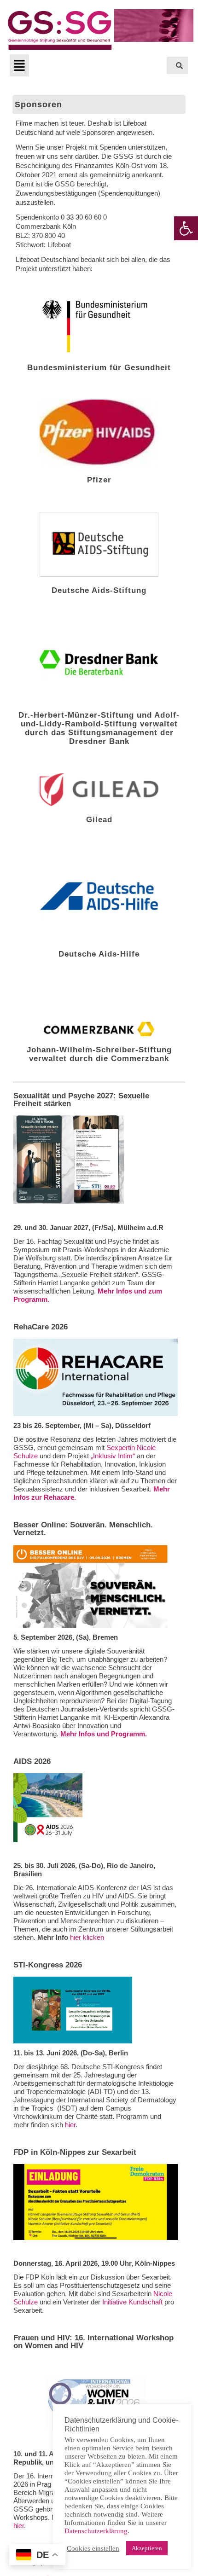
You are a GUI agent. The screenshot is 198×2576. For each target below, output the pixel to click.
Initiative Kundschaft (132, 2302)
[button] (186, 228)
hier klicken (87, 1937)
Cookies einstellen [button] (93, 2548)
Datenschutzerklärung (96, 2531)
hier (70, 2125)
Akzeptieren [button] (147, 2548)
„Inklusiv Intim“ (112, 1456)
